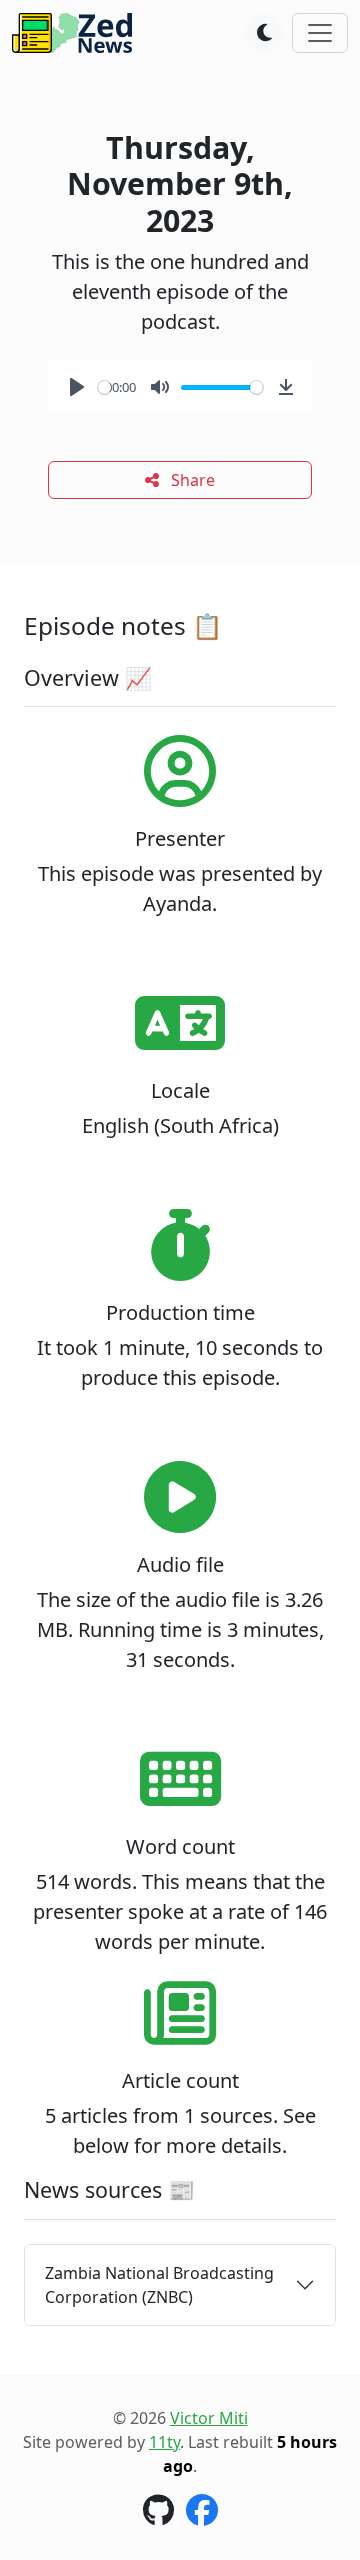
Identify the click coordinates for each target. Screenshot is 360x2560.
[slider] (104, 387)
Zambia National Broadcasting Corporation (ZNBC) (159, 2285)
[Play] (77, 387)
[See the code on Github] (158, 2516)
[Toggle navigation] (320, 33)
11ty (164, 2442)
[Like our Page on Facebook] (202, 2516)
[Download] (286, 387)
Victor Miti (209, 2418)
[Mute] (160, 387)
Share (191, 480)
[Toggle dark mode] (264, 33)
